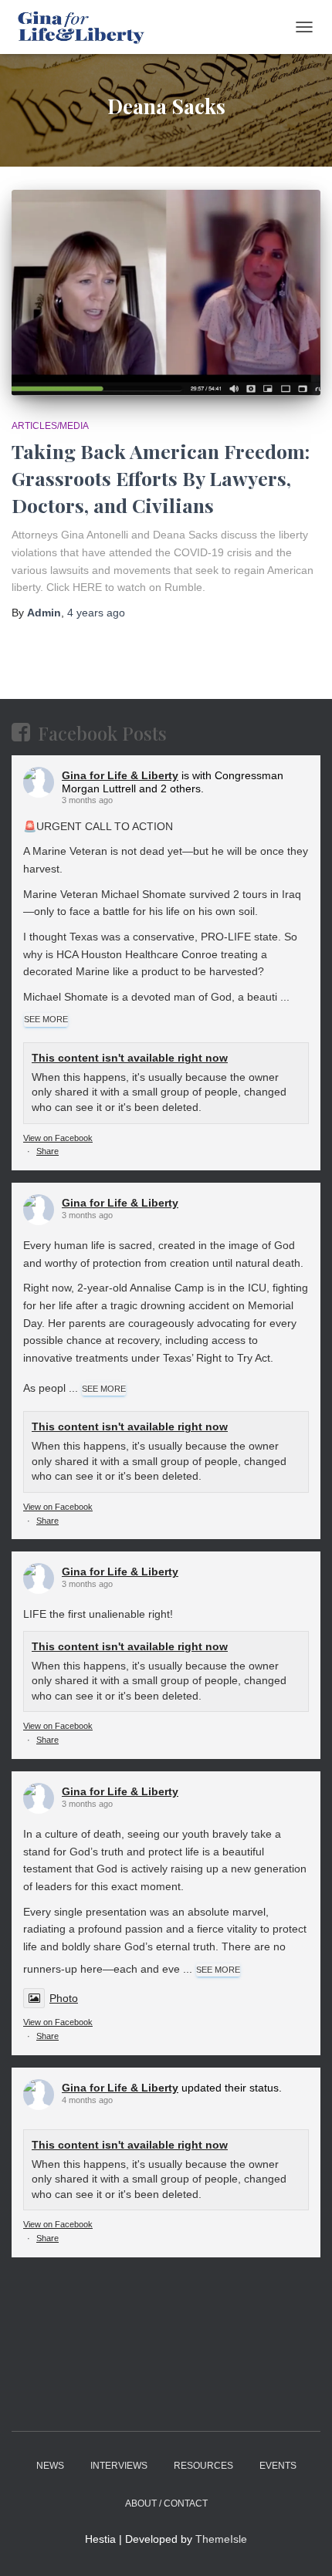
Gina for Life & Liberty (120, 775)
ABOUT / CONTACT (166, 2503)
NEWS (50, 2466)
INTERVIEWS (119, 2466)
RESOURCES (203, 2466)
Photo (64, 1998)
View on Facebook (58, 1138)
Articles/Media (50, 426)
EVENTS (278, 2466)
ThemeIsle (221, 2539)
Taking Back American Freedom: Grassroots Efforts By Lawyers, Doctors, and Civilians (161, 478)
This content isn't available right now (130, 1058)
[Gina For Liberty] (85, 27)
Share (47, 1151)
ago (96, 613)
